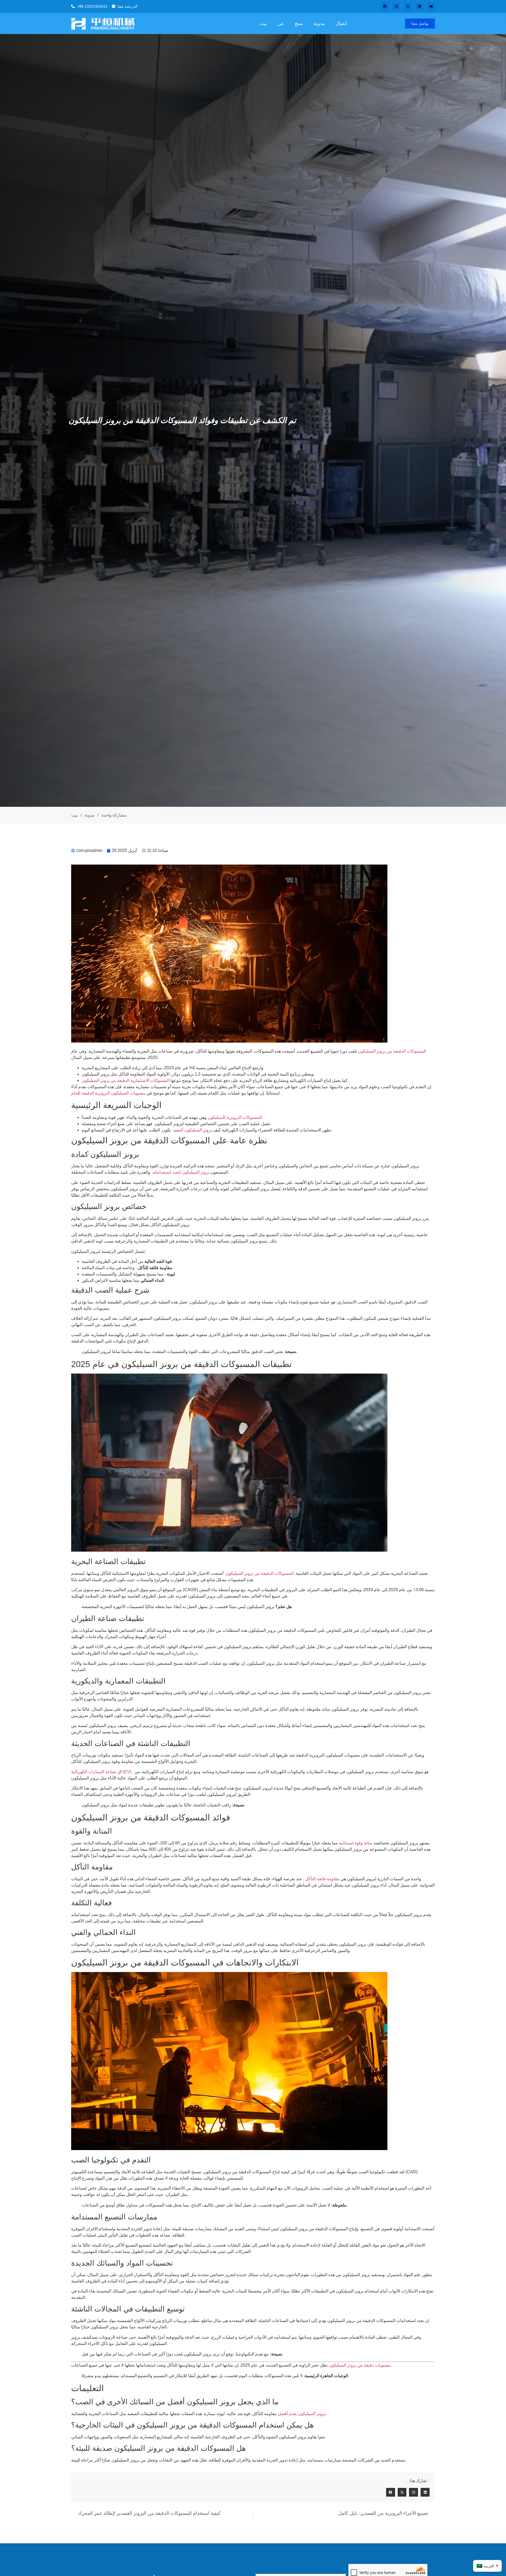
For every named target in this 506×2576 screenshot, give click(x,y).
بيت (263, 23)
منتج (299, 23)
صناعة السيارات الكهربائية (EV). (102, 1772)
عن (281, 23)
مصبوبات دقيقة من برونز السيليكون (360, 2365)
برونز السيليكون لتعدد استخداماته (180, 1172)
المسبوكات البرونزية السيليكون (235, 1117)
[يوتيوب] (431, 6)
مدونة (319, 23)
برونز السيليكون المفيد (192, 1130)
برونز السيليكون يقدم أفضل (302, 2414)
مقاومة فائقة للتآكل (322, 1879)
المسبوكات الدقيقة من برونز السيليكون (392, 1051)
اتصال (341, 23)
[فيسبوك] (385, 6)
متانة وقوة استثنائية (355, 1843)
